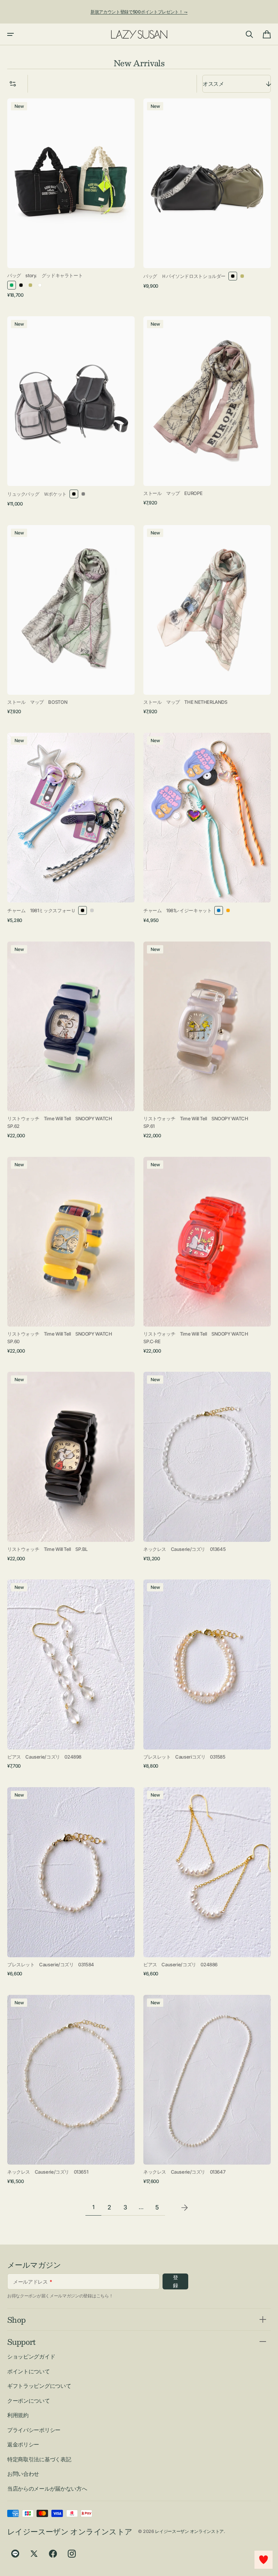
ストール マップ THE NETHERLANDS (185, 702)
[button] (10, 34)
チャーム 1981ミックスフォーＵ (41, 910)
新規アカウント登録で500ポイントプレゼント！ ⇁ (139, 12)
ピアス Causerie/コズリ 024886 (180, 1964)
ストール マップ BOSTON (37, 702)
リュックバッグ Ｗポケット (37, 494)
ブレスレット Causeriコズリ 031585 (184, 1757)
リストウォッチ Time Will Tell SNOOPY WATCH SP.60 (62, 1338)
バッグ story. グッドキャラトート (45, 275)
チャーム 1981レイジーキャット (177, 910)
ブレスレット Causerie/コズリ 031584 (51, 1964)
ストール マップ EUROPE (173, 493)
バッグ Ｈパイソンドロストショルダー (184, 276)
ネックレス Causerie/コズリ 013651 (48, 2172)
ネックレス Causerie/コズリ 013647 (184, 2172)
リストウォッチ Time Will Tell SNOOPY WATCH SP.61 (198, 1122)
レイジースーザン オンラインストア (189, 2531)
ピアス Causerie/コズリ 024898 (44, 1757)
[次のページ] (185, 2208)
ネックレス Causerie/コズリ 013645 (184, 1549)
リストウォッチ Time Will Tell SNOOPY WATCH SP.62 (60, 1122)
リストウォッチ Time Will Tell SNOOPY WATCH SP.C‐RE (198, 1338)
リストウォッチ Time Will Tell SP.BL (47, 1549)
